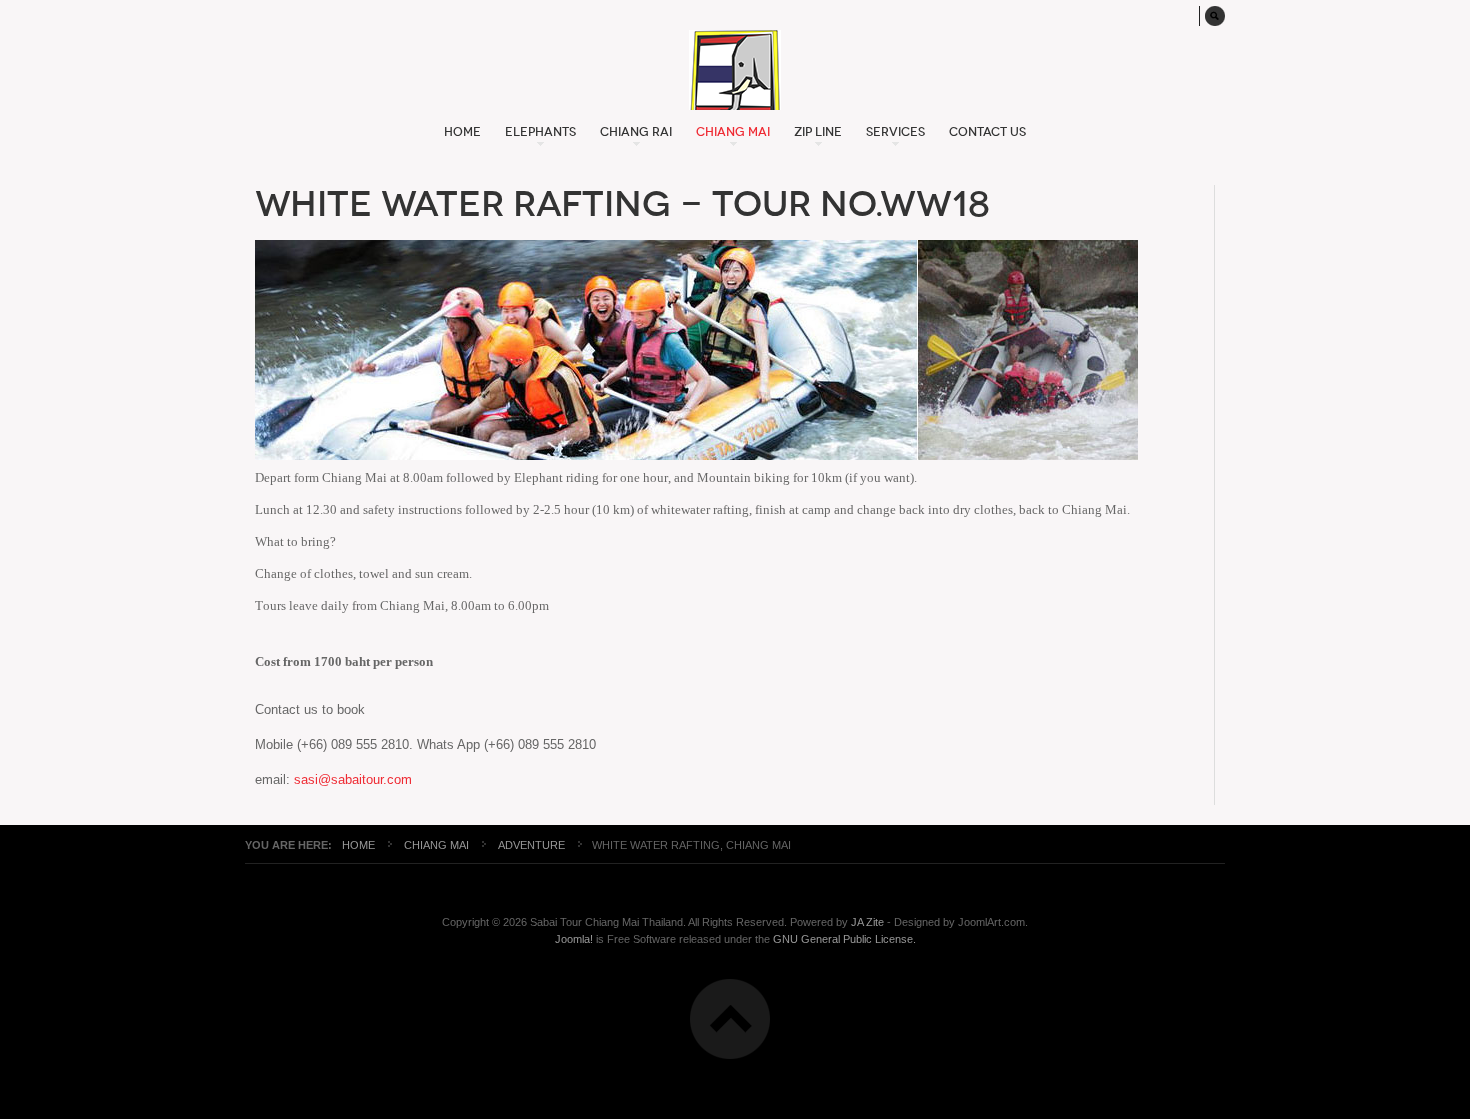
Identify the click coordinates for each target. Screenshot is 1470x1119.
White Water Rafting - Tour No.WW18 (622, 204)
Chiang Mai (438, 845)
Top (730, 1019)
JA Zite (867, 922)
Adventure (531, 845)
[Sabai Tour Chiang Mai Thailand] (735, 70)
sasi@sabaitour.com (353, 779)
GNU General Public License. (844, 939)
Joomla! (574, 939)
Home (358, 845)
